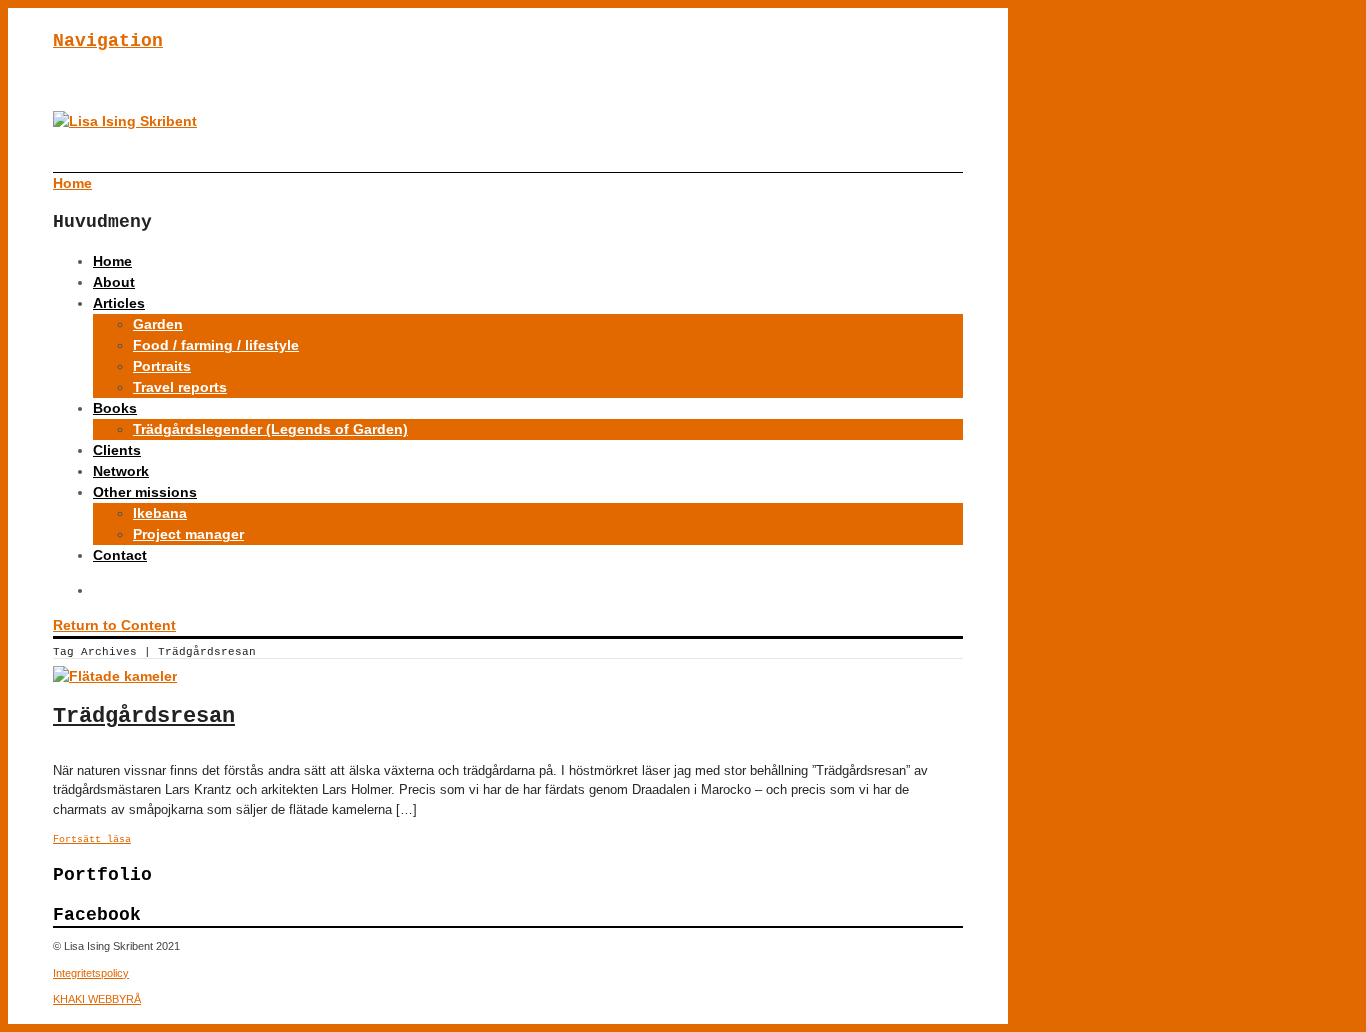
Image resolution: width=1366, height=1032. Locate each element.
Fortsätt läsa (92, 839)
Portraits (162, 366)
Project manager (188, 534)
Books (115, 408)
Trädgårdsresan (144, 716)
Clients (117, 450)
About (114, 282)
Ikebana (160, 513)
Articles (119, 303)
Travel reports (180, 387)
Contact (120, 555)
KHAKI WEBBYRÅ (97, 999)
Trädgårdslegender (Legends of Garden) (270, 429)
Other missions (145, 492)
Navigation (108, 41)
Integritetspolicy (91, 973)
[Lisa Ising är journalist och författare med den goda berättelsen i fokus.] (125, 121)
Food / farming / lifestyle (216, 345)
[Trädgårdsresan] (115, 676)
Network (121, 471)
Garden (158, 324)
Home (112, 261)
